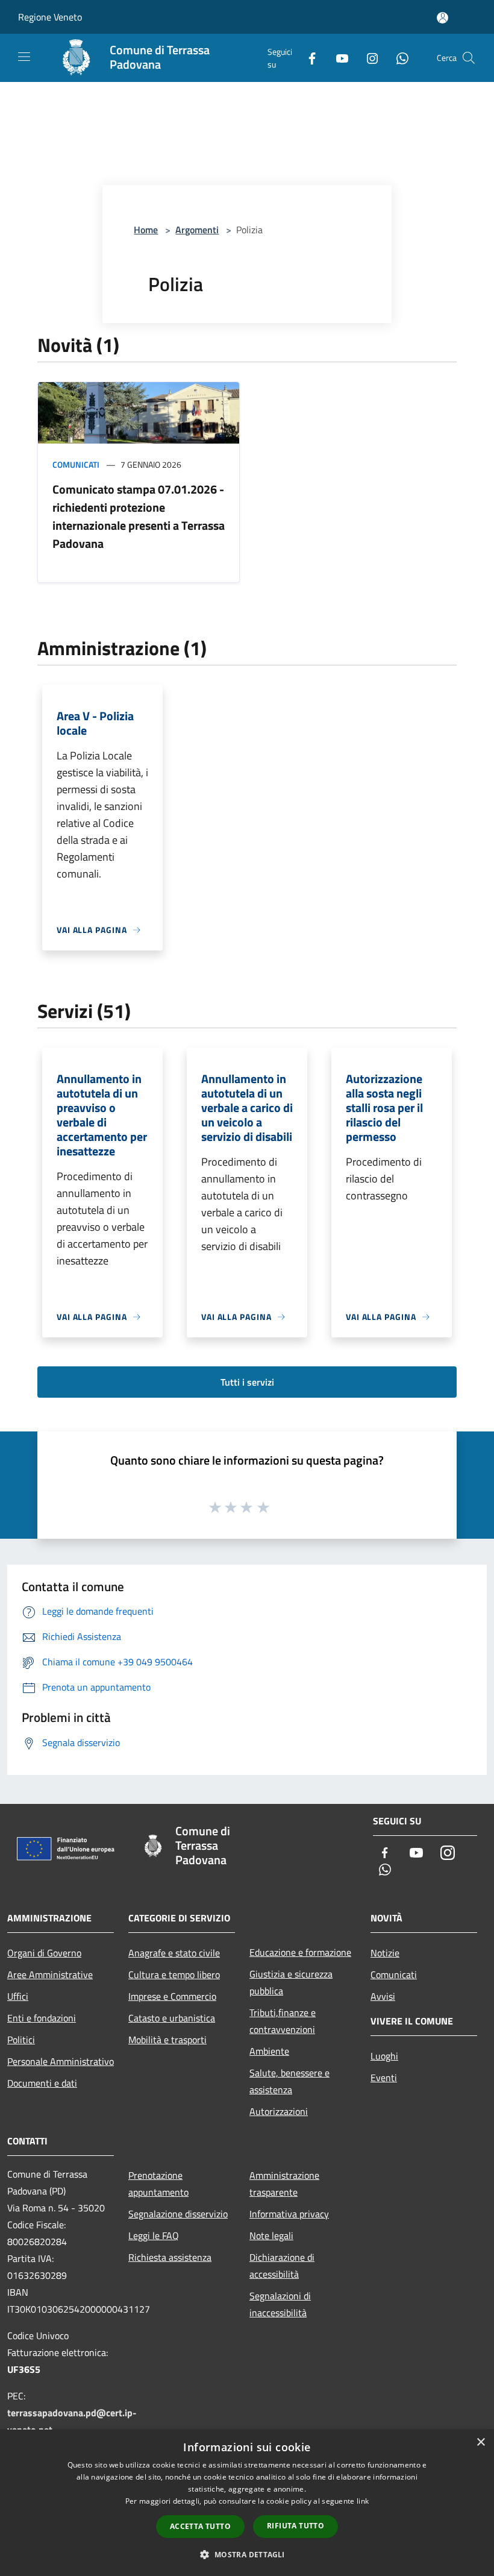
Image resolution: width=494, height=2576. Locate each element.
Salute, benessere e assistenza (289, 2081)
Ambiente (269, 2051)
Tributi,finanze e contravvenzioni (283, 2021)
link (363, 2501)
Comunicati (76, 464)
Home (146, 230)
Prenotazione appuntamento (158, 2184)
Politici (21, 2040)
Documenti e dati (42, 2083)
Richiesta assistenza (170, 2257)
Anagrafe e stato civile (174, 1953)
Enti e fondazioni (42, 2018)
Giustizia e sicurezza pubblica (291, 1982)
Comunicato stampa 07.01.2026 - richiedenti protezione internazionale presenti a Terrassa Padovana (139, 516)
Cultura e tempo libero (174, 1974)
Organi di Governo (44, 1953)
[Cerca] (469, 58)
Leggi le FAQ (154, 2235)
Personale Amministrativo (61, 2061)
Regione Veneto (50, 17)
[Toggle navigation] (24, 57)
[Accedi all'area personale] (442, 18)
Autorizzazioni (279, 2111)
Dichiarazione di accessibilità (282, 2266)
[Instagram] (367, 58)
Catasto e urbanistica (172, 2018)
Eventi (384, 2078)
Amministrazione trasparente (284, 2184)
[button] (247, 2554)
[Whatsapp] (398, 58)
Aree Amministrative (50, 1974)
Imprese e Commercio (172, 1996)
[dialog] (247, 2503)
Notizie (385, 1953)
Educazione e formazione (300, 1952)
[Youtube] (337, 58)
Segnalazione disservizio (178, 2214)
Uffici (18, 1996)
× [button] (480, 2442)
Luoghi (384, 2056)
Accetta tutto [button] (200, 2526)
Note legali (271, 2235)
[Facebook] (307, 58)
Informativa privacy (289, 2214)
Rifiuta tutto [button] (295, 2526)
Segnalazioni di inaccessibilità (280, 2304)
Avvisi (383, 1996)
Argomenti (197, 230)
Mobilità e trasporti (167, 2040)
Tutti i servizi (247, 1382)
